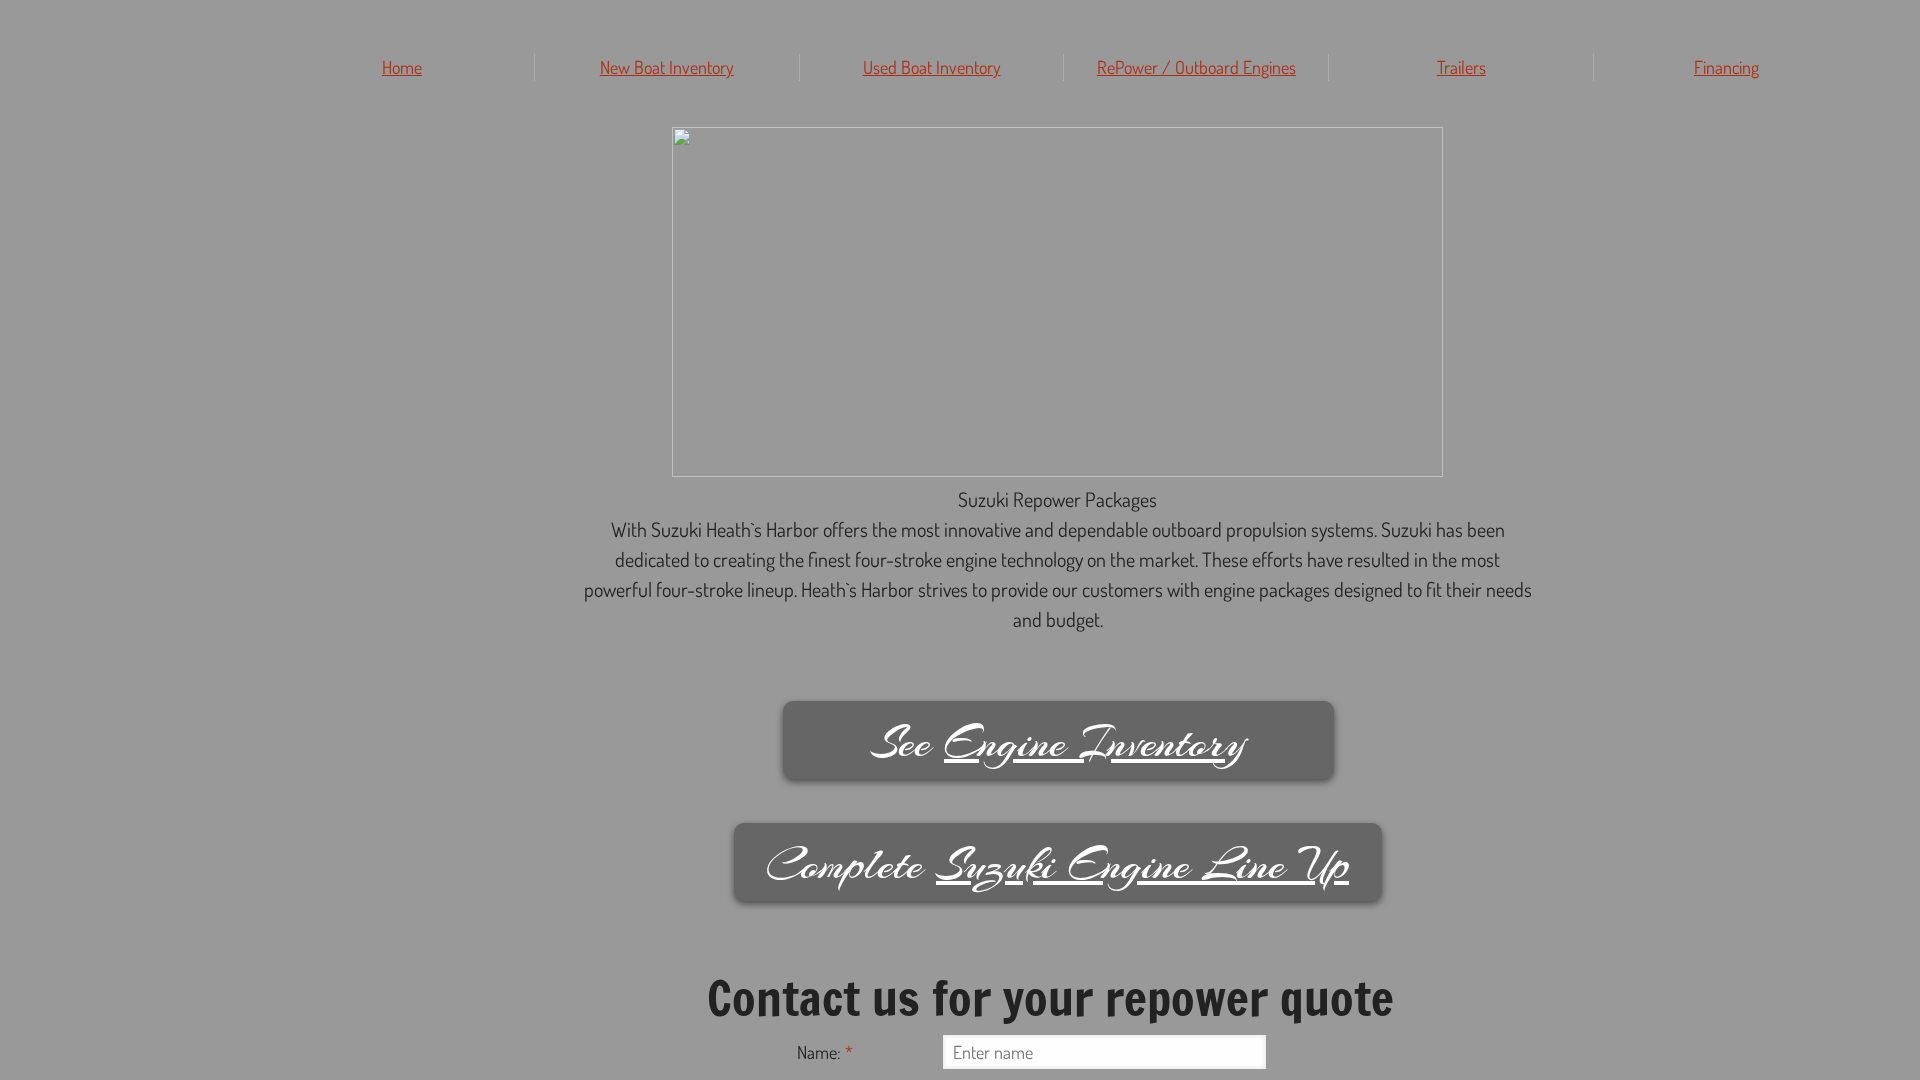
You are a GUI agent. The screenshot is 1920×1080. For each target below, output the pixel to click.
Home (402, 67)
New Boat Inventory (667, 67)
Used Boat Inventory (932, 67)
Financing (1726, 67)
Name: (825, 1052)
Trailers (1461, 67)
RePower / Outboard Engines (1196, 67)
